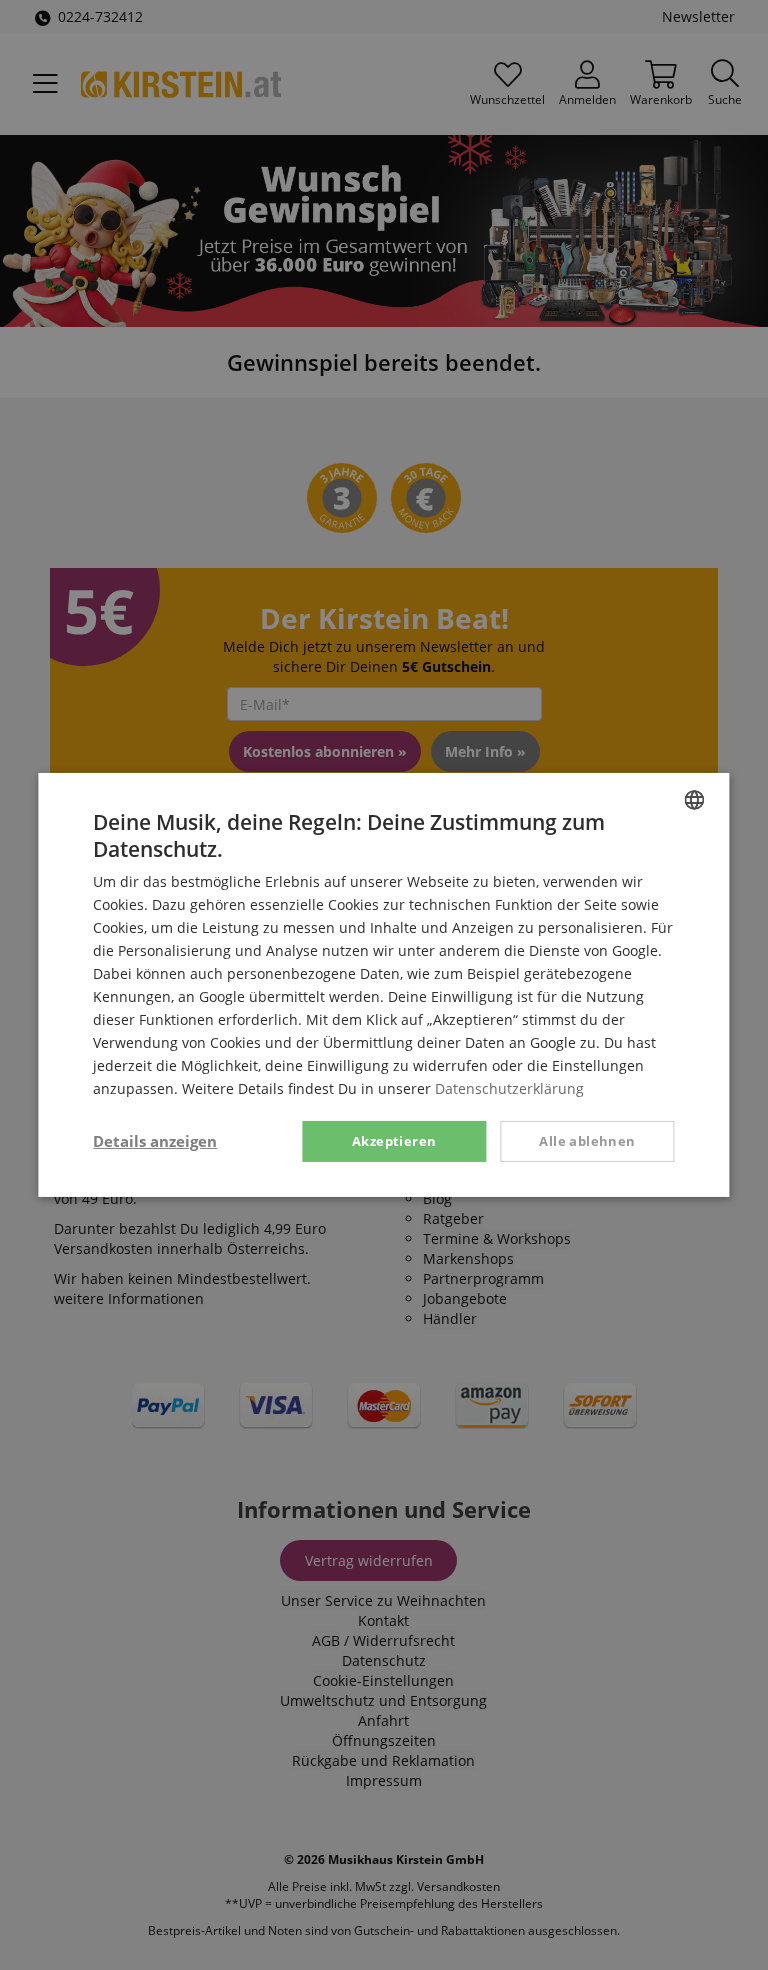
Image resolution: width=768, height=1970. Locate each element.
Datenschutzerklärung (509, 1088)
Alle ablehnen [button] (587, 1140)
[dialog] (383, 985)
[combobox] (695, 800)
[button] (155, 1141)
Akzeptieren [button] (394, 1140)
